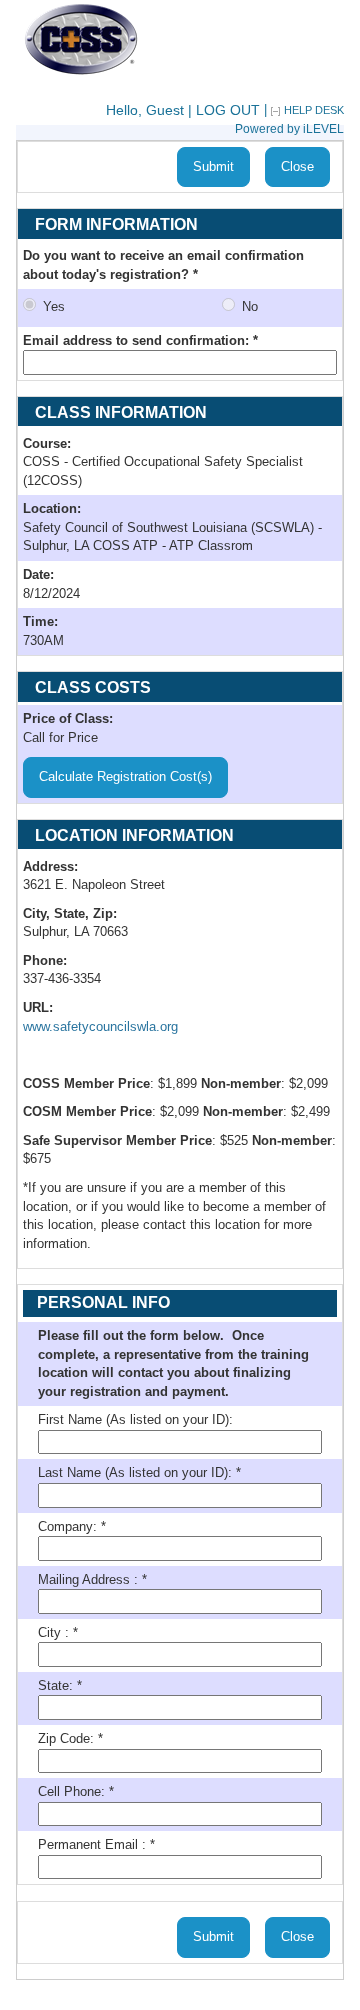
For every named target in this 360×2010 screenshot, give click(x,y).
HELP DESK (314, 110)
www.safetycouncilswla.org (100, 1026)
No (250, 306)
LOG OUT (228, 110)
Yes (64, 306)
